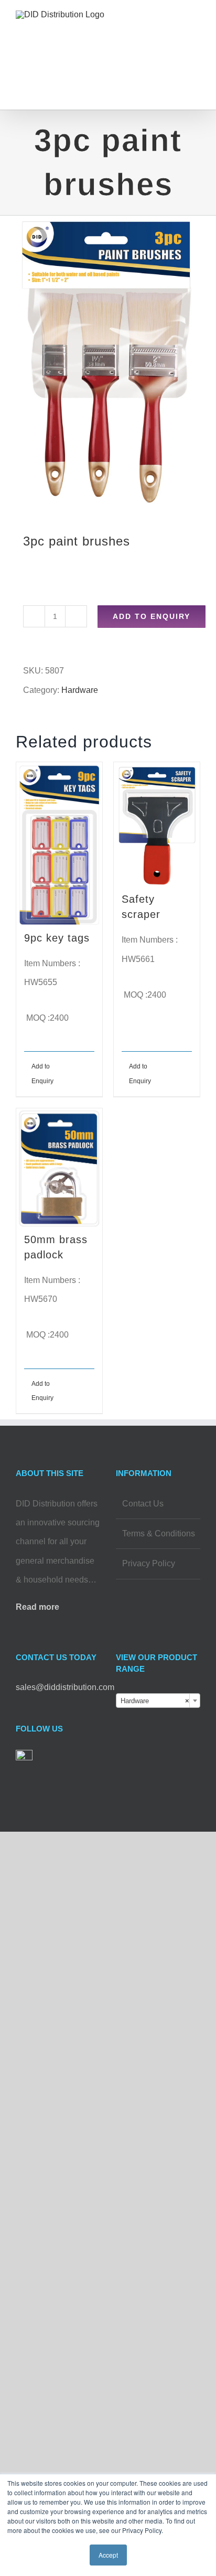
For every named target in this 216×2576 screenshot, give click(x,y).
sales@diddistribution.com (65, 1687)
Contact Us (143, 1504)
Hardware (80, 690)
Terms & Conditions (159, 1533)
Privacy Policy (149, 1563)
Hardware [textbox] (155, 1701)
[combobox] (158, 1701)
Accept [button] (108, 2555)
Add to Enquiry (152, 616)
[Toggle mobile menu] (196, 29)
